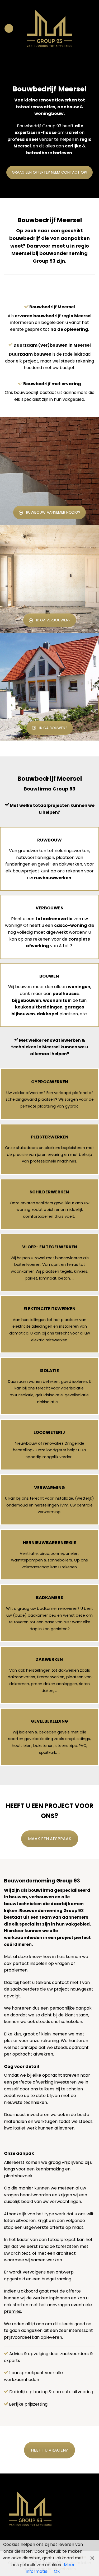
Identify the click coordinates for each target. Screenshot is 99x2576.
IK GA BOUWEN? (53, 728)
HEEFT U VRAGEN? (49, 2450)
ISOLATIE (49, 1371)
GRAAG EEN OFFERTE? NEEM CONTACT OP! (49, 172)
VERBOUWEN (50, 908)
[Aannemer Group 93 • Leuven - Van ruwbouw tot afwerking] (49, 28)
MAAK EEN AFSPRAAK (50, 1839)
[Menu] (9, 28)
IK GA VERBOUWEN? (53, 620)
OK (57, 2571)
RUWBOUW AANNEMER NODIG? (53, 512)
